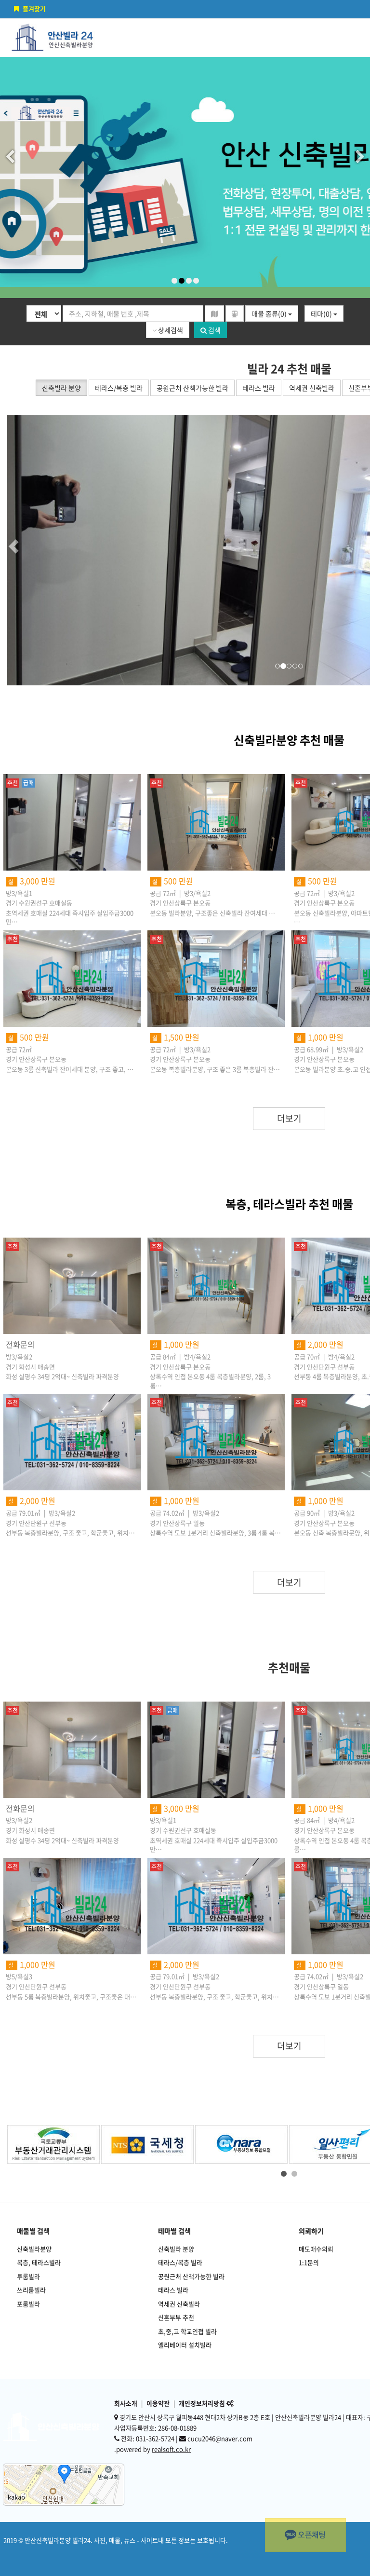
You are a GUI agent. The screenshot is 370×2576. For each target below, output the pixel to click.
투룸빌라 (28, 2276)
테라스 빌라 (173, 2290)
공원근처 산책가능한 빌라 (191, 2276)
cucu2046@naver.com (220, 2438)
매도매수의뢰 (316, 2249)
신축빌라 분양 (176, 2249)
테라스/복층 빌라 (180, 2262)
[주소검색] (214, 313)
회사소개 (126, 2403)
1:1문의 (309, 2262)
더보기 (289, 1118)
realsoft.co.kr (171, 2449)
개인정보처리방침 (202, 2403)
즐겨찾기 (34, 8)
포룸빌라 (28, 2304)
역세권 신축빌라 (179, 2304)
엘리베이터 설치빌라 (185, 2345)
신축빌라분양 (34, 2249)
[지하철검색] (235, 313)
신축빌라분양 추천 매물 (289, 740)
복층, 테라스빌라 (39, 2262)
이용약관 (158, 2403)
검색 (214, 330)
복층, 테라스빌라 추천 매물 (289, 1204)
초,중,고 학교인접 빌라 (187, 2331)
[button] (31, 550)
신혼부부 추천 (176, 2317)
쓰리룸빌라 (31, 2290)
